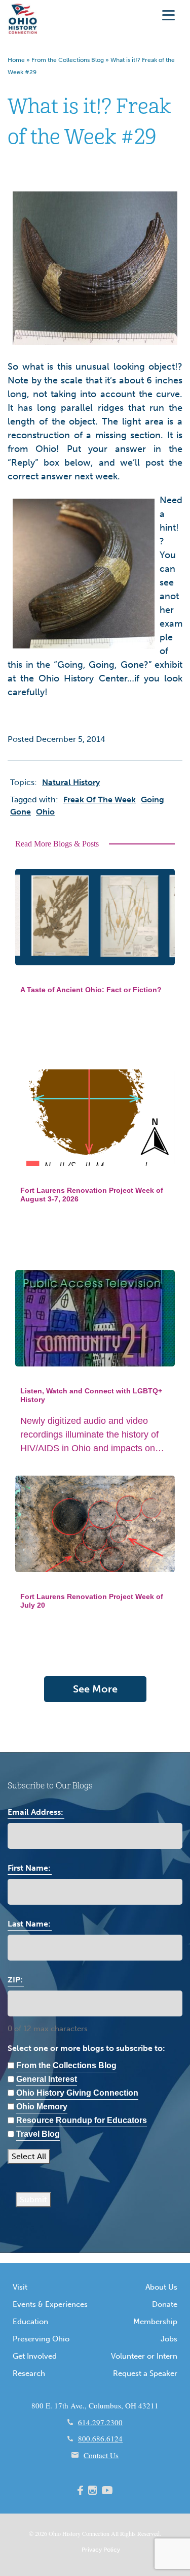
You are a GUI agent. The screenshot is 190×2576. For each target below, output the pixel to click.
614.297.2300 (100, 2422)
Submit (33, 2199)
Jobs (169, 2339)
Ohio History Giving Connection (77, 2093)
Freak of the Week (100, 800)
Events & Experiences (50, 2304)
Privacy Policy (101, 2550)
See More (95, 1689)
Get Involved (35, 2356)
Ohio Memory (42, 2107)
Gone (21, 812)
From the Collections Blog (68, 60)
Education (30, 2322)
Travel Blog (38, 2134)
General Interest (47, 2079)
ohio (45, 812)
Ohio (55, 2533)
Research (29, 2373)
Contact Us (101, 2455)
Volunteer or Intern (144, 2356)
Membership (155, 2322)
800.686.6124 (100, 2438)
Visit (20, 2287)
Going (153, 800)
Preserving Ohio (41, 2339)
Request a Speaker (145, 2373)
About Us (161, 2287)
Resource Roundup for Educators (82, 2120)
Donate (165, 2304)
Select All (29, 2156)
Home (16, 60)
